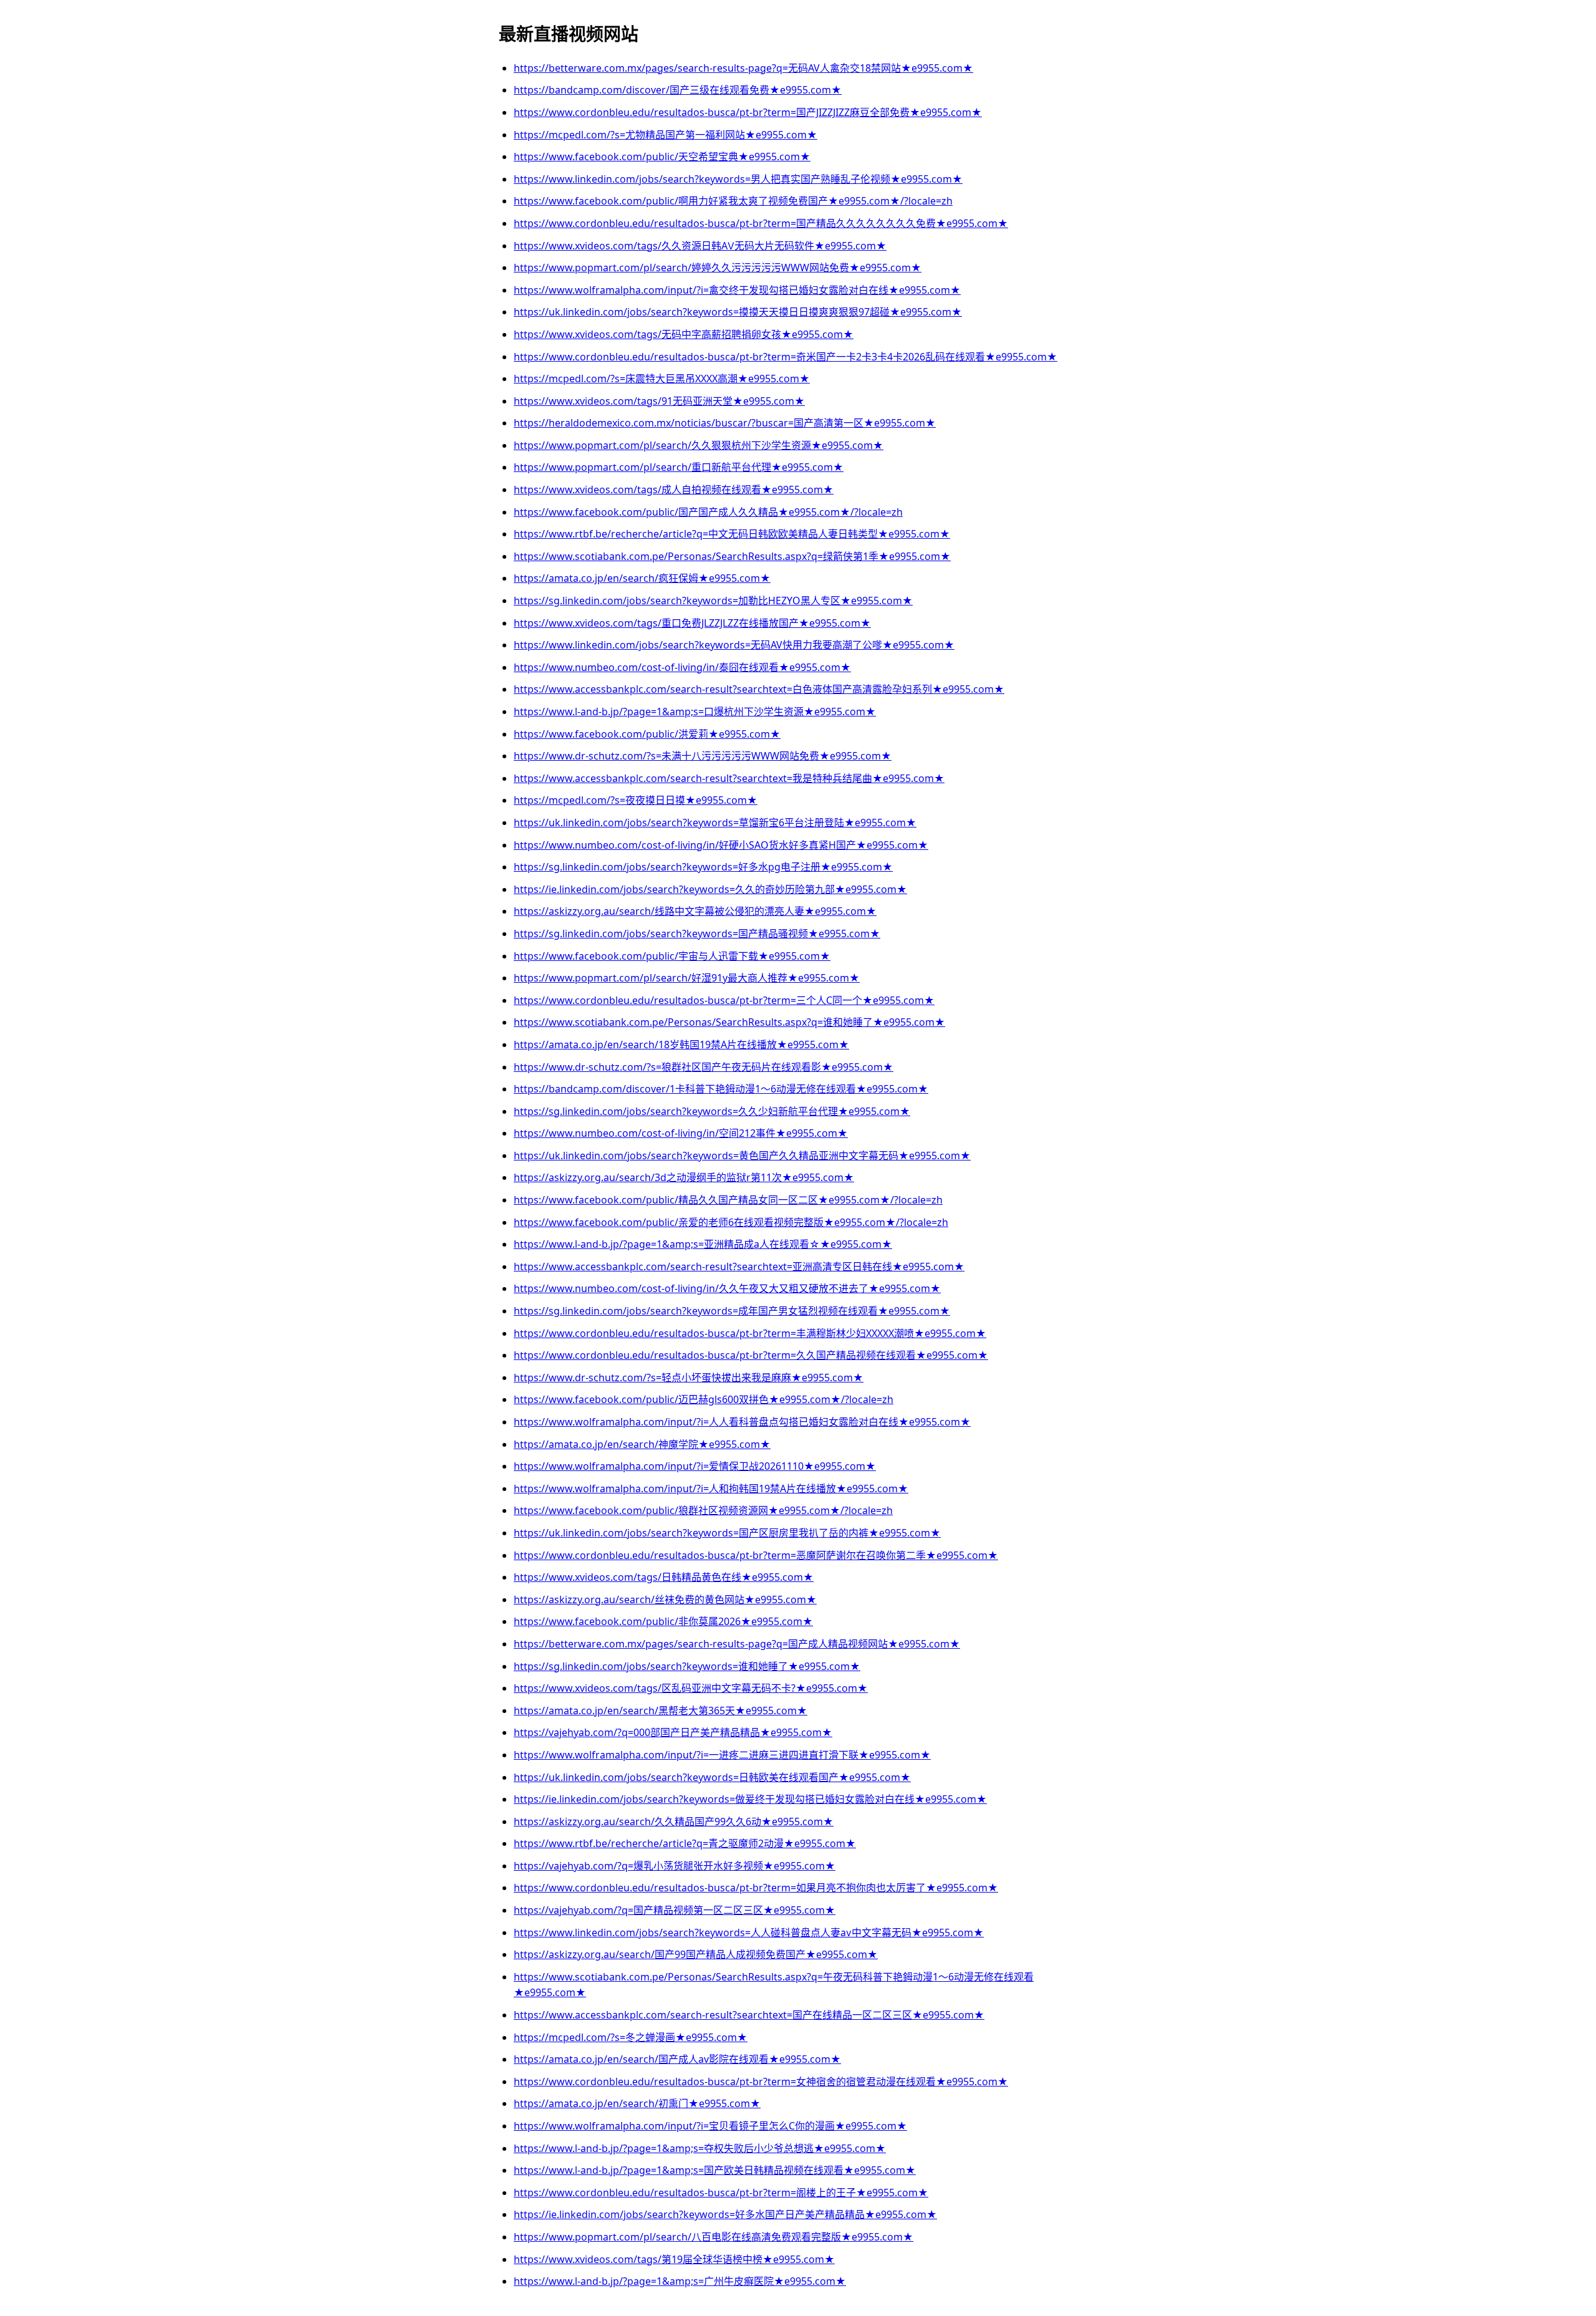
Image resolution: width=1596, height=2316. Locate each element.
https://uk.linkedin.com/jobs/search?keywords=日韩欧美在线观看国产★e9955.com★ (712, 1777)
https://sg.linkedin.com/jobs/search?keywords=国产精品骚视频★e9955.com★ (697, 934)
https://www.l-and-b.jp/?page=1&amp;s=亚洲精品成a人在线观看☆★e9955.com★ (703, 1244)
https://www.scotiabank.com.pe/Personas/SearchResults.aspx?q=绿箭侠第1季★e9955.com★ (732, 556)
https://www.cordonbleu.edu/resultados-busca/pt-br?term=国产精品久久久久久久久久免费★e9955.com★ (761, 223)
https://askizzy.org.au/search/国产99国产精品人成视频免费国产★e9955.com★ (696, 1954)
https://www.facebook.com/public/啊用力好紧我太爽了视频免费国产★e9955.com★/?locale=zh (733, 201)
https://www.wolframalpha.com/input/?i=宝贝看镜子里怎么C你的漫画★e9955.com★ (710, 2126)
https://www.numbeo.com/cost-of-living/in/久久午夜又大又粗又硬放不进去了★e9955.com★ (727, 1288)
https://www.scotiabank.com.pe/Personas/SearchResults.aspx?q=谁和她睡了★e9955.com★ (729, 1022)
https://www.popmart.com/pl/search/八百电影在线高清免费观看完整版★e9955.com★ (714, 2237)
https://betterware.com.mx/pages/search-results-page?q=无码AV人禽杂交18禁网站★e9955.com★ (743, 68)
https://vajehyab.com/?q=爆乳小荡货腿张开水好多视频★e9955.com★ (675, 1866)
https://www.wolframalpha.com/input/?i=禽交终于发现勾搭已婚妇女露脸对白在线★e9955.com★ (737, 290)
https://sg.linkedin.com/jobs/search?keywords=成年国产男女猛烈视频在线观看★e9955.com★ (732, 1311)
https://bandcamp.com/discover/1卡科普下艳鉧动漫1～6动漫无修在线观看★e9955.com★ (721, 1089)
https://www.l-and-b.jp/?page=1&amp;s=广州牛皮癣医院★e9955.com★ (680, 2281)
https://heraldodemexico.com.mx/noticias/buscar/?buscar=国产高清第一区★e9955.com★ (725, 423)
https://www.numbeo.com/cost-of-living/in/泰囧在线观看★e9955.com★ (682, 667)
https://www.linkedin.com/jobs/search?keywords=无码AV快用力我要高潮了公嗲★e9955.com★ (734, 645)
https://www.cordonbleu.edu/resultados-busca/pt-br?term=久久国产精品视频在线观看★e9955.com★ (751, 1355)
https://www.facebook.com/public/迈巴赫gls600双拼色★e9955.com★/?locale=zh (704, 1399)
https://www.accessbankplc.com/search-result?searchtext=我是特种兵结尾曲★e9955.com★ (729, 778)
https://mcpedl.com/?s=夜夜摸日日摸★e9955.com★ (636, 800)
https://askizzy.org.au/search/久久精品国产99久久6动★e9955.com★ (674, 1821)
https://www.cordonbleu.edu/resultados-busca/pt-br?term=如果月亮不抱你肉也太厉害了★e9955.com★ (756, 1888)
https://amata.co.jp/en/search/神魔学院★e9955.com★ (642, 1444)
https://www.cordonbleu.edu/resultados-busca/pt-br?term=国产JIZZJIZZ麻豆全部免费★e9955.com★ (748, 112)
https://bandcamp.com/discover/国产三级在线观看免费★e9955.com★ (678, 90)
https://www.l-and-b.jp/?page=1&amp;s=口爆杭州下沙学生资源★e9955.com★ (695, 712)
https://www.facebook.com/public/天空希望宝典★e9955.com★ (662, 157)
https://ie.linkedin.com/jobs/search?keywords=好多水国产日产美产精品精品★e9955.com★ (725, 2214)
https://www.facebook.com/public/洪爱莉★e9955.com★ (647, 734)
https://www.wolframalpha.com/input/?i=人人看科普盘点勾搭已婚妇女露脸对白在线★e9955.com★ (742, 1422)
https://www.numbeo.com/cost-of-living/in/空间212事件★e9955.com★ (681, 1133)
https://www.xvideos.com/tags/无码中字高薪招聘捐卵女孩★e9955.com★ (684, 334)
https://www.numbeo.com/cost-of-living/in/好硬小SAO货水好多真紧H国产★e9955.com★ (721, 845)
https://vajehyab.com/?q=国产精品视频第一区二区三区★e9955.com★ (675, 1910)
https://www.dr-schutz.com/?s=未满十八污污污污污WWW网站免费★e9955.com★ (703, 756)
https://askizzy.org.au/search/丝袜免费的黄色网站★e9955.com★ (665, 1599)
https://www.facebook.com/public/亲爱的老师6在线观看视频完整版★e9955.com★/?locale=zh (731, 1222)
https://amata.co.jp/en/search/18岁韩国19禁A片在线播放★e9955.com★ (681, 1045)
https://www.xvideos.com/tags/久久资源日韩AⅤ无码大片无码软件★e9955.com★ (700, 246)
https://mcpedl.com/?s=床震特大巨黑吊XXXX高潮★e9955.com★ (662, 379)
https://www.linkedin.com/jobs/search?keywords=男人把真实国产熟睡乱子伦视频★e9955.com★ (738, 179)
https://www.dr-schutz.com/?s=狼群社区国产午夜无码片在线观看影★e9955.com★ (704, 1067)
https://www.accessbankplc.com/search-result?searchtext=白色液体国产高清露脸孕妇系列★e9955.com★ (759, 689)
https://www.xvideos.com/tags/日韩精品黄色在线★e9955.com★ (664, 1577)
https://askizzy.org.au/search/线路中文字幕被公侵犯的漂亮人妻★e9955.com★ (695, 911)
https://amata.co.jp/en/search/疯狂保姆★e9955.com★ (642, 578)
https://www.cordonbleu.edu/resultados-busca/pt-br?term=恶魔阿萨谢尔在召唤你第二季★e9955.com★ (756, 1555)
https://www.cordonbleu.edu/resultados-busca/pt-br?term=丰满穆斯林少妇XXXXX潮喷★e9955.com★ (750, 1333)
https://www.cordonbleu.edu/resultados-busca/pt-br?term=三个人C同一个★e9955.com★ (724, 1000)
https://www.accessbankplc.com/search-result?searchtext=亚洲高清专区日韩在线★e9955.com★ (739, 1267)
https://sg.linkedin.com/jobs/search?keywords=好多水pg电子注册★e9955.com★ (703, 867)
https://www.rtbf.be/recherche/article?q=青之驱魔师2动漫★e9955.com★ (685, 1843)
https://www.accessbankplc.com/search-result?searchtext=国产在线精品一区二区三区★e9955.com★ (749, 2015)
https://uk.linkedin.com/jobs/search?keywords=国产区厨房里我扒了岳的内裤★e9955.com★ (727, 1533)
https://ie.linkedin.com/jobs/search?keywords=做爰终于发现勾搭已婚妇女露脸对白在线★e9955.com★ (750, 1799)
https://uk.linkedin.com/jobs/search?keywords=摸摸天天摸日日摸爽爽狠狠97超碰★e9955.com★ (738, 312)
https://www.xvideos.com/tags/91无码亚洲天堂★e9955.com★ (659, 401)
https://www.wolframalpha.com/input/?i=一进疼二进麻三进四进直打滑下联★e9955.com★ (722, 1755)
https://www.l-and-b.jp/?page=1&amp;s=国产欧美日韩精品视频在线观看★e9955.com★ (715, 2170)
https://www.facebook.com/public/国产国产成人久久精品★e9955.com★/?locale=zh (708, 512)
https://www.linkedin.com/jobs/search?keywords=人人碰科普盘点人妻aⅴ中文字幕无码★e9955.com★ (749, 1932)
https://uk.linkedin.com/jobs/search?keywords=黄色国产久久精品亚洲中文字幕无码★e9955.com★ (742, 1156)
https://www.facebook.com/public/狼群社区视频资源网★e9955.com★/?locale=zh (703, 1510)
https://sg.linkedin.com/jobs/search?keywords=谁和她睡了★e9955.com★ (687, 1666)
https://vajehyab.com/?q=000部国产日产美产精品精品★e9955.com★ (673, 1732)
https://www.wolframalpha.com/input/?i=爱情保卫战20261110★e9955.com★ (695, 1466)
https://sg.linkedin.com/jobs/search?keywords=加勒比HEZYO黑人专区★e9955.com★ (713, 601)
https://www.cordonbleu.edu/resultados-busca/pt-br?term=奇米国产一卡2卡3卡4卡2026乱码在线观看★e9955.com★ (786, 357)
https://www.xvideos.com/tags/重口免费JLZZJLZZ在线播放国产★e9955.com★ (692, 623)
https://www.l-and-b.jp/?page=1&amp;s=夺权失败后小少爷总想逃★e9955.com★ (700, 2148)
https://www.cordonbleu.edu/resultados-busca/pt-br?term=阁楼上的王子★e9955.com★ (721, 2193)
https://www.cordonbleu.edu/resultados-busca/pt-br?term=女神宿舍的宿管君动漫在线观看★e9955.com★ (761, 2082)
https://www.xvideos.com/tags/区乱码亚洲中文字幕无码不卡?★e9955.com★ (691, 1688)
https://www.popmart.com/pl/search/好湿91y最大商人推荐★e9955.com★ (687, 978)
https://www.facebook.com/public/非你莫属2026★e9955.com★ (663, 1621)
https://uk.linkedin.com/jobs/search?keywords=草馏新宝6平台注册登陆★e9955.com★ (715, 823)
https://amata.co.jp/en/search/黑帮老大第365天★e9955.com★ (661, 1710)
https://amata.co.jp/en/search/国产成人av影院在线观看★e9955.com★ (677, 2059)
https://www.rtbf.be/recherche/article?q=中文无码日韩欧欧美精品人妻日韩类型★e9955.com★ (732, 534)
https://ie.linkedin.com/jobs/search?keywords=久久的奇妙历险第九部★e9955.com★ (710, 889)
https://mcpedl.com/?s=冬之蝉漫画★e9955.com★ (631, 2037)
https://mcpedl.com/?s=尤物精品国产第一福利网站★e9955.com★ (666, 135)
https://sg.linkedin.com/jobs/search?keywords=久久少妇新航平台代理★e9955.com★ (712, 1111)
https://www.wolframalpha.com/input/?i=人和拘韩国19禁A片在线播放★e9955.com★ (711, 1489)
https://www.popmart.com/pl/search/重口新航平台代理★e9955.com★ (679, 467)
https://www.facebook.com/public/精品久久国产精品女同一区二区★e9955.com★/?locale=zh (728, 1200)
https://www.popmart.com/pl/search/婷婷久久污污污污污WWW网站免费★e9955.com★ (718, 268)
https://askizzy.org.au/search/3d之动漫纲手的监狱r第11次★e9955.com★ (684, 1177)
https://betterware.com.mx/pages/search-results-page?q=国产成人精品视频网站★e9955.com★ (737, 1644)
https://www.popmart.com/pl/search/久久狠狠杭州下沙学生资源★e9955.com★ (699, 445)
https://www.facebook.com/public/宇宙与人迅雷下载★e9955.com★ (672, 956)
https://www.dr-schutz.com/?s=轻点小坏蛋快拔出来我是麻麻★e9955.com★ (689, 1378)
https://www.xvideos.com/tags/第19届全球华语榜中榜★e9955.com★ (674, 2259)
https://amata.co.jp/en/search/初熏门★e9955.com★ (637, 2103)
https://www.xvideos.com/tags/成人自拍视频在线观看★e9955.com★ (674, 490)
